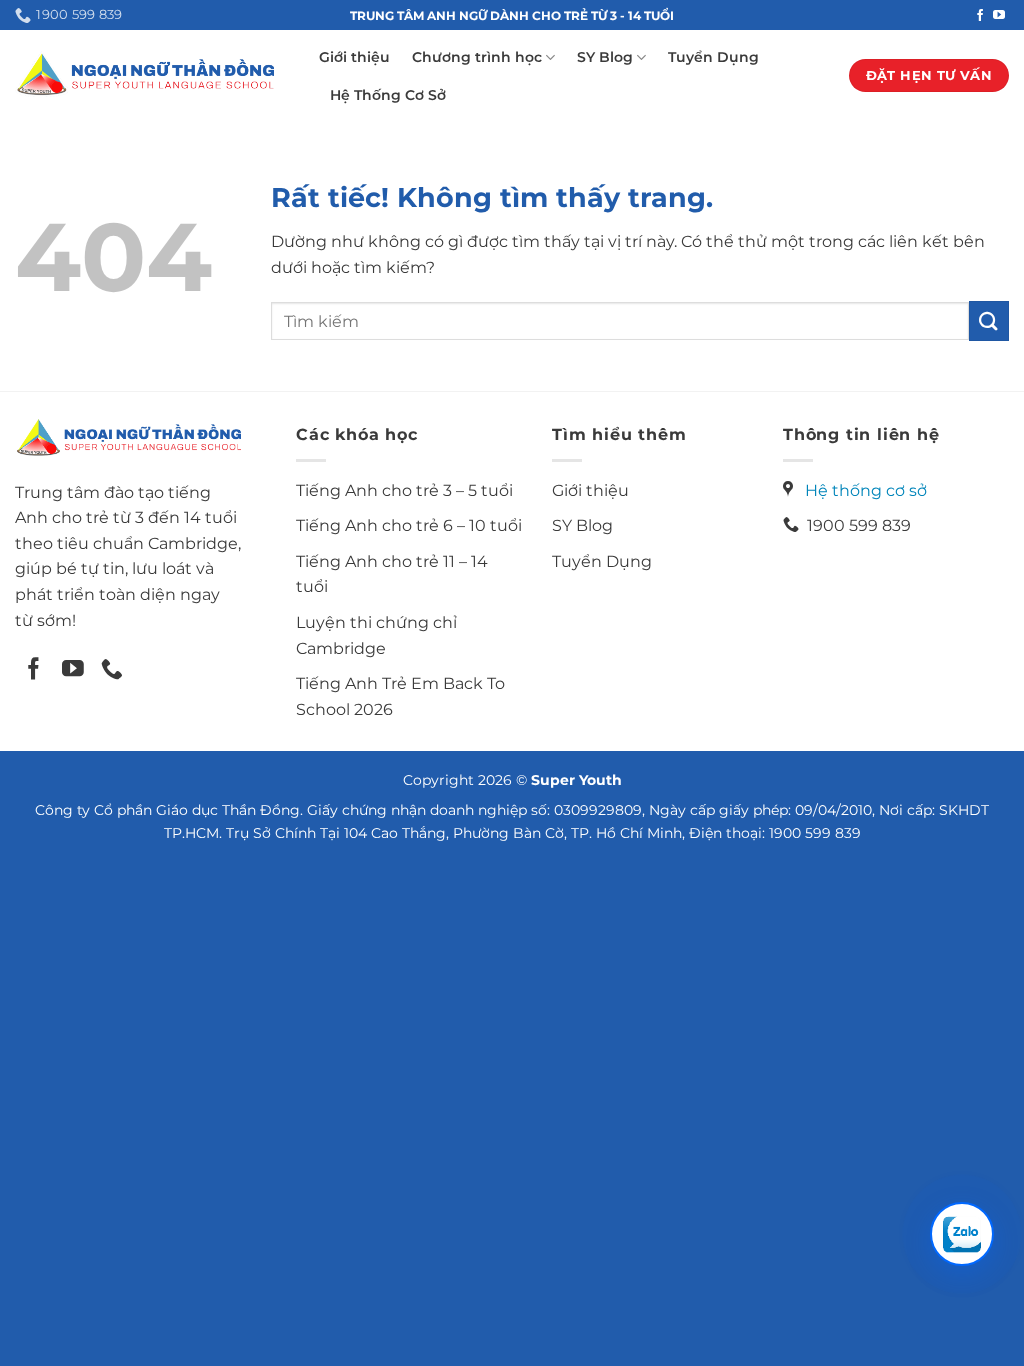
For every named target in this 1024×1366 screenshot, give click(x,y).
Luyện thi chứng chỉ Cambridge (376, 635)
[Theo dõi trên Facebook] (980, 16)
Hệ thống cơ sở (866, 490)
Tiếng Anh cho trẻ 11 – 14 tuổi (392, 574)
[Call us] (112, 670)
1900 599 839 (855, 525)
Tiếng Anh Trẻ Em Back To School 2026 (400, 696)
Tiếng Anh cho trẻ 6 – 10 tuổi (409, 525)
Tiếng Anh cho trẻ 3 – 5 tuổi (404, 490)
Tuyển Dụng (713, 57)
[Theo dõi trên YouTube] (999, 16)
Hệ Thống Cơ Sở (388, 95)
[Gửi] (989, 320)
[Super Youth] (144, 75)
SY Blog (605, 57)
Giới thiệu (354, 57)
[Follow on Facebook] (34, 670)
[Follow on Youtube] (73, 670)
